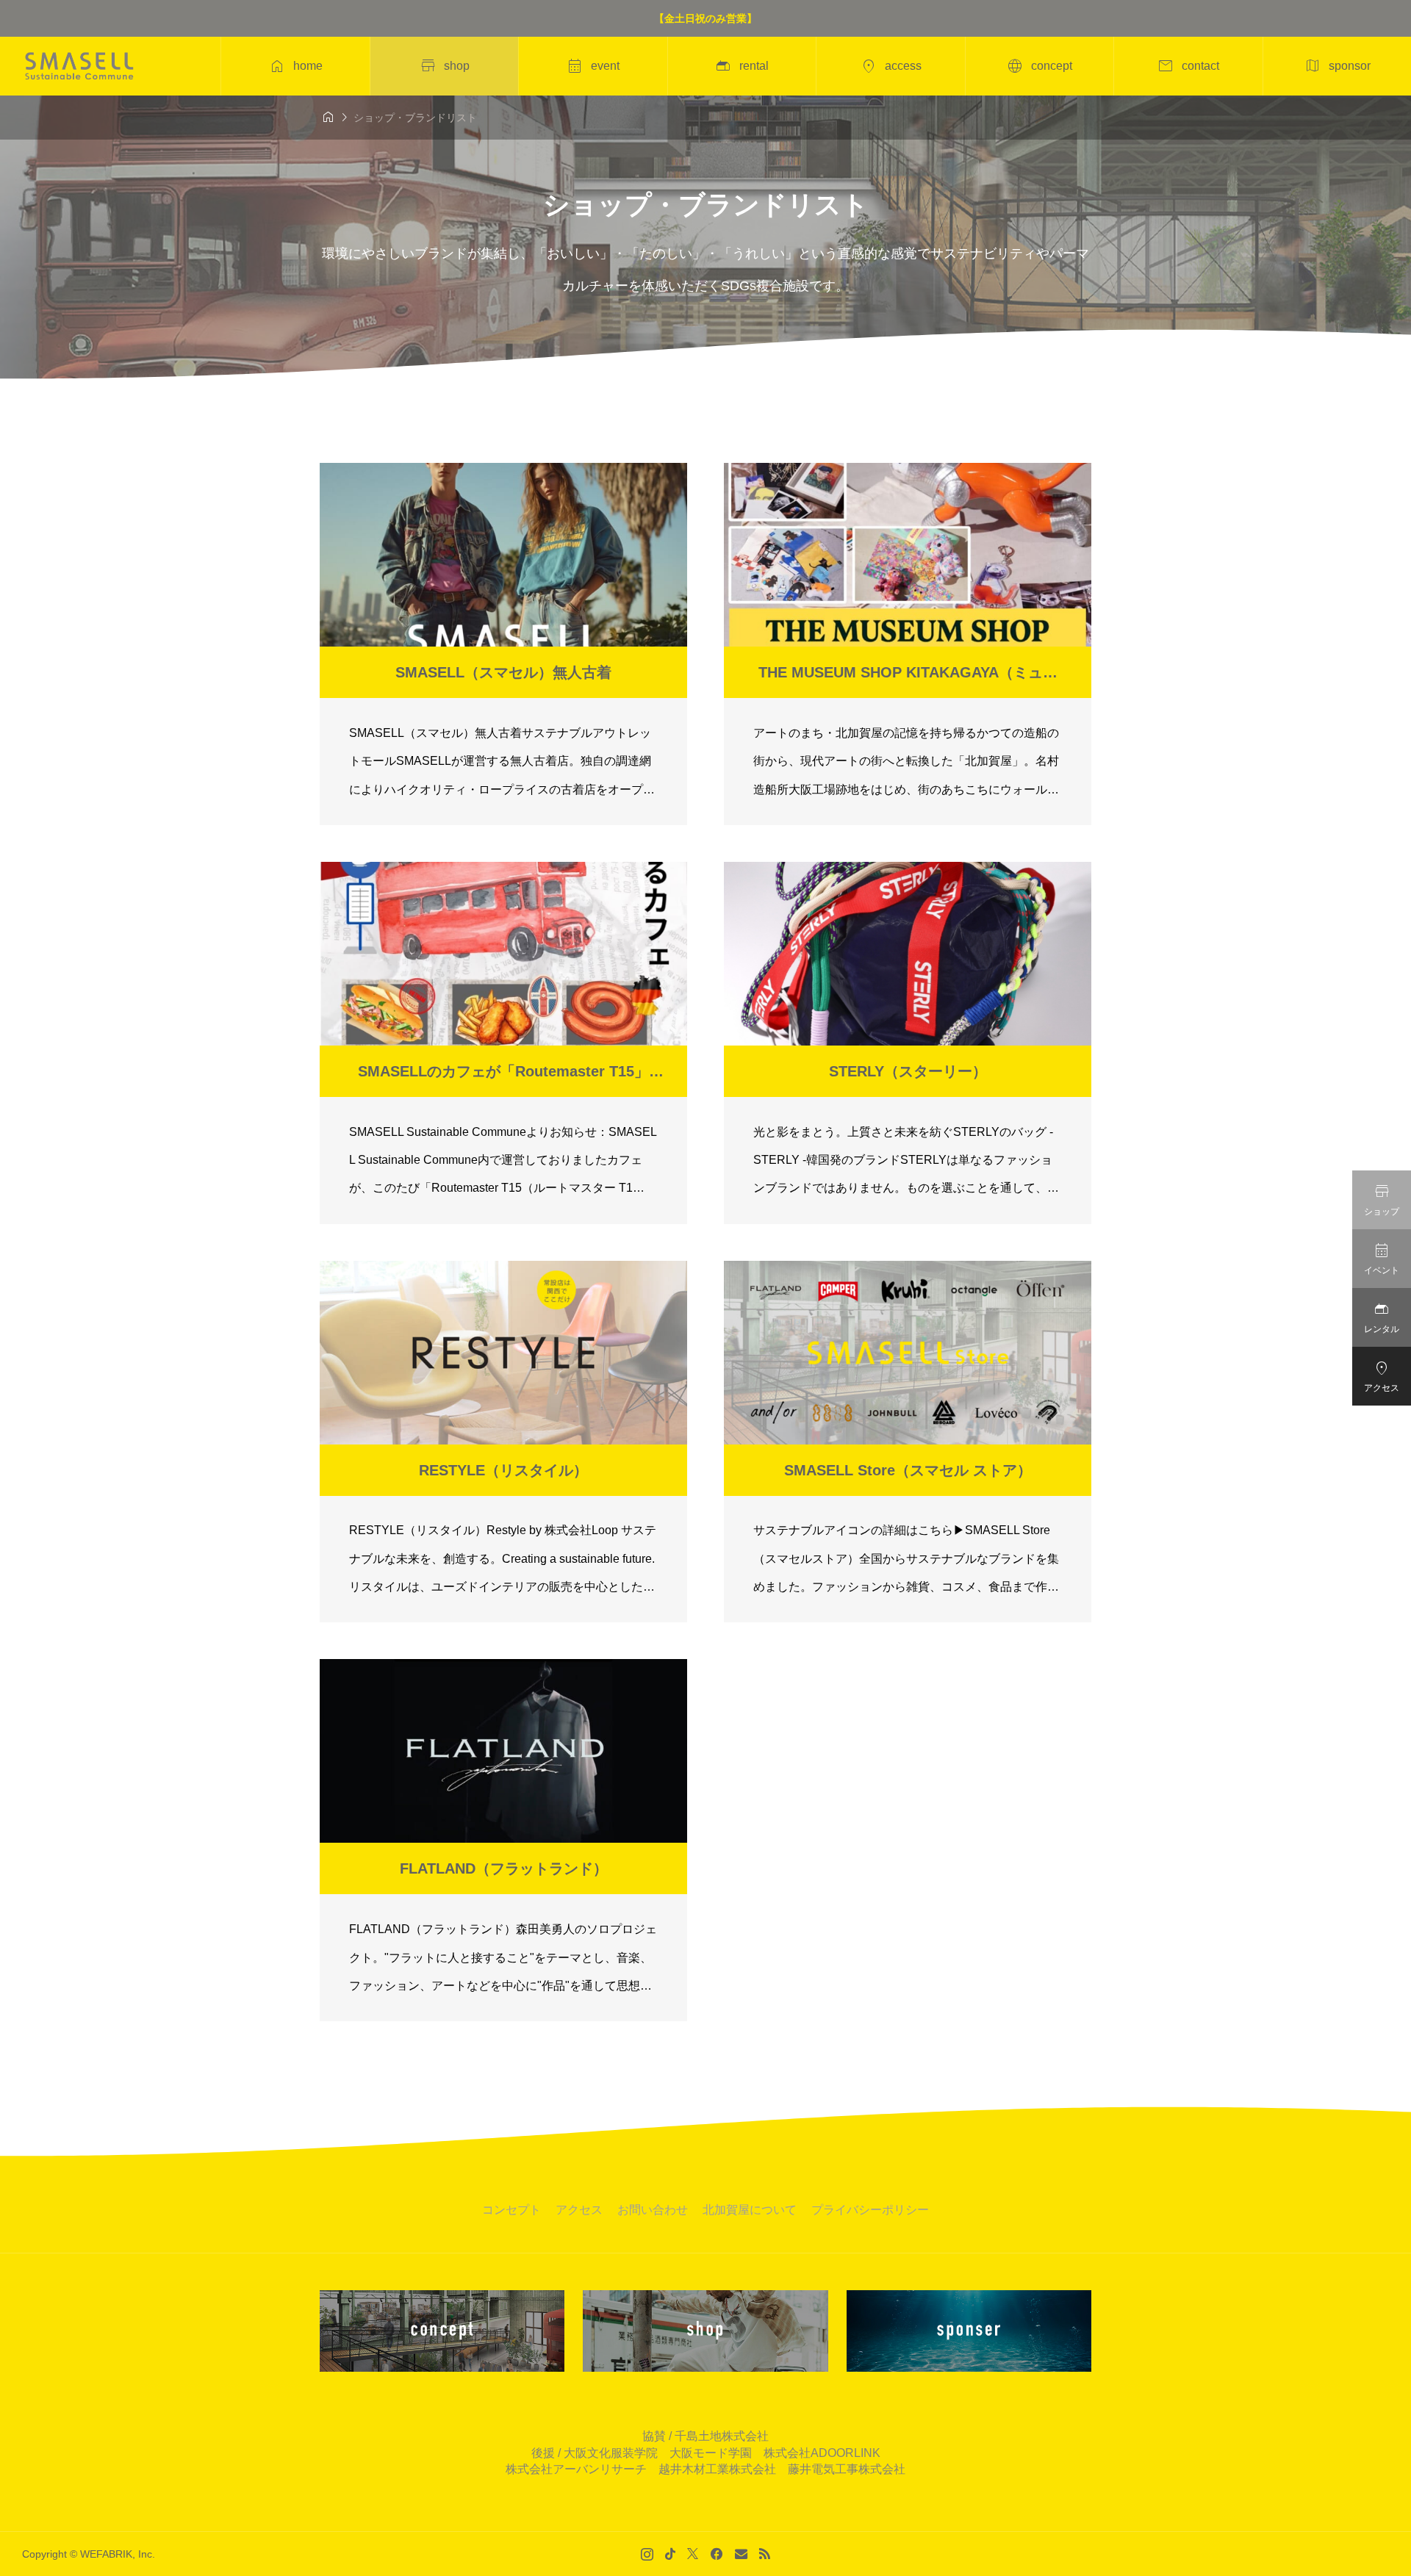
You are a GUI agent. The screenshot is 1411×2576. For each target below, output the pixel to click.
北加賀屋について (750, 2210)
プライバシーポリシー (870, 2210)
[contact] (741, 2554)
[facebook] (717, 2554)
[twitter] (693, 2554)
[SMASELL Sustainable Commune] (79, 66)
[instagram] (647, 2554)
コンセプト (511, 2210)
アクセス (579, 2210)
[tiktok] (670, 2554)
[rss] (764, 2554)
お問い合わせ (653, 2210)
